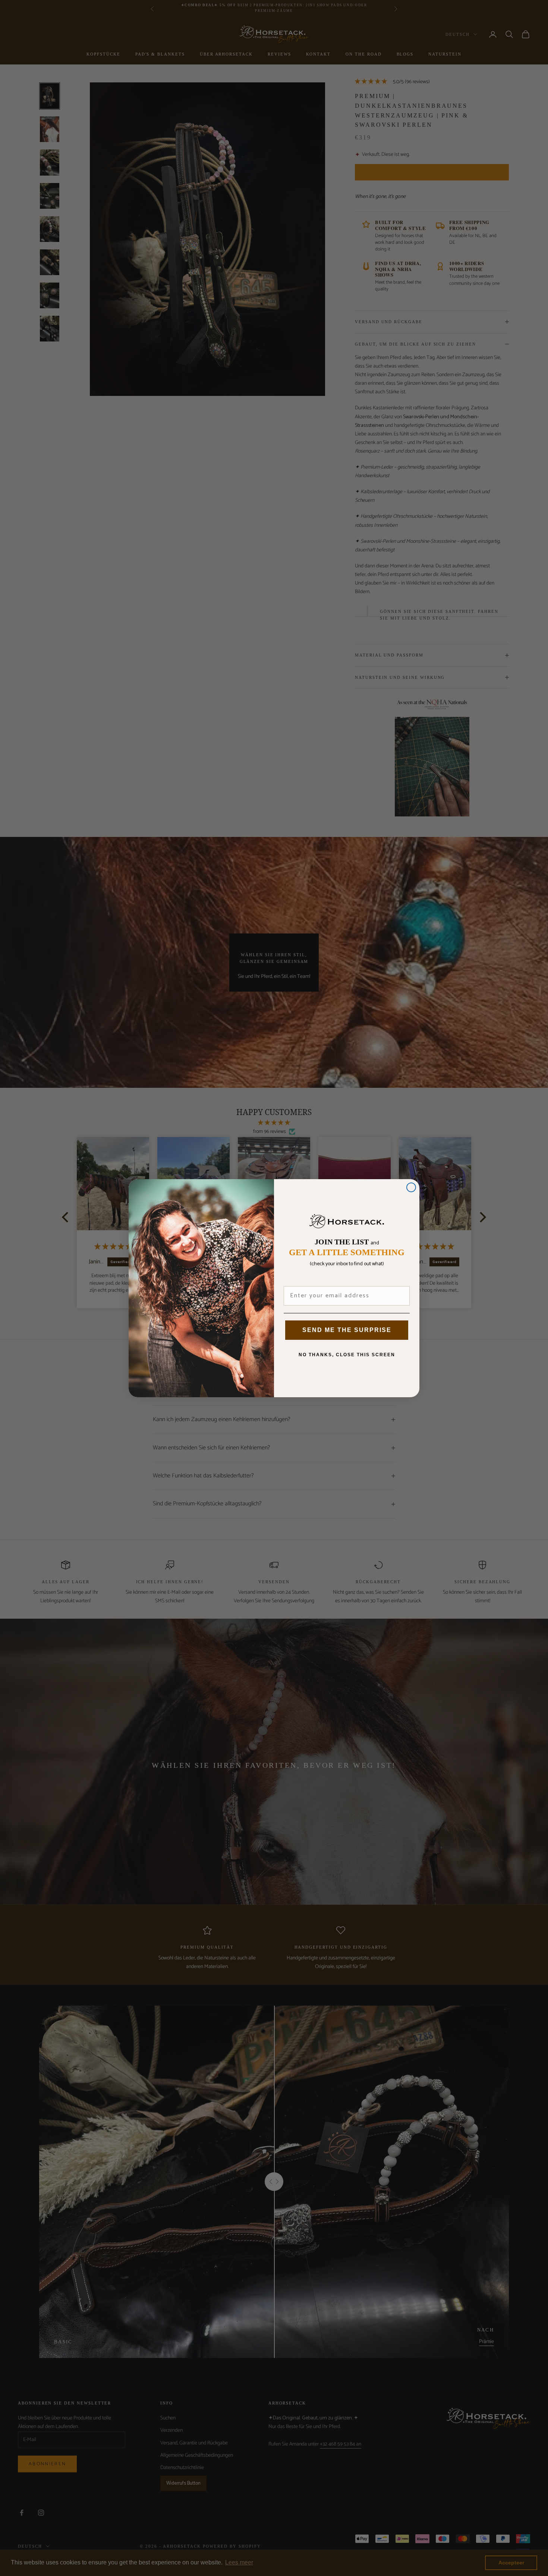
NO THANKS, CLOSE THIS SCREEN (347, 1355)
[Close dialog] (411, 1187)
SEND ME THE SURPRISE (347, 1330)
